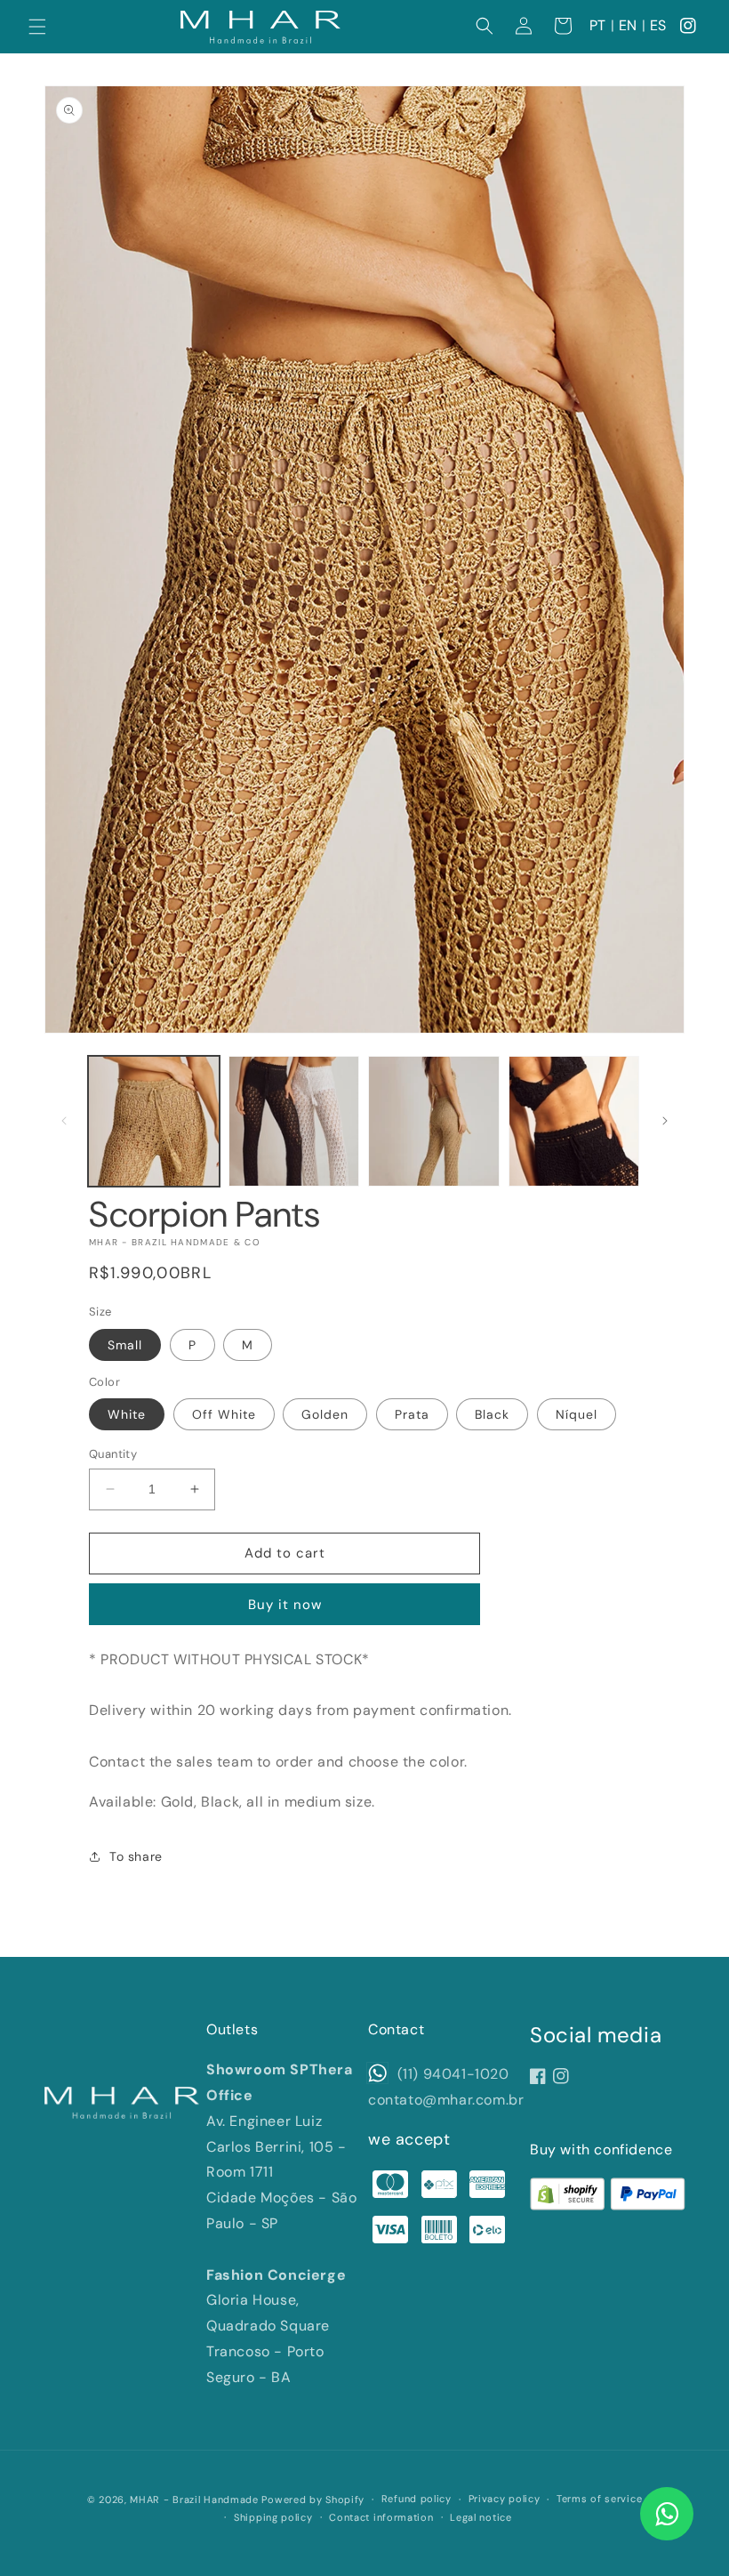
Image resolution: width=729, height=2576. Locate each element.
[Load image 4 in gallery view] (574, 1122)
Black (492, 1414)
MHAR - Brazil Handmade (194, 2500)
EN (628, 25)
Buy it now (285, 1605)
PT (598, 25)
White (127, 1414)
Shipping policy (273, 2517)
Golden (325, 1414)
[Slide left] (64, 1121)
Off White (224, 1414)
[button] (37, 27)
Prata (412, 1414)
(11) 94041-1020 (451, 2074)
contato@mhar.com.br (446, 2100)
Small (125, 1345)
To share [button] (136, 1856)
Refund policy (417, 2499)
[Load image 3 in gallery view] (434, 1122)
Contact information (381, 2517)
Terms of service (599, 2499)
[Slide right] (665, 1121)
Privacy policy (505, 2499)
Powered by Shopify (313, 2500)
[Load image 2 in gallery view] (294, 1122)
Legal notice (481, 2517)
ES (658, 25)
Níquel (577, 1414)
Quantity (113, 1454)
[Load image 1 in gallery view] (154, 1122)
